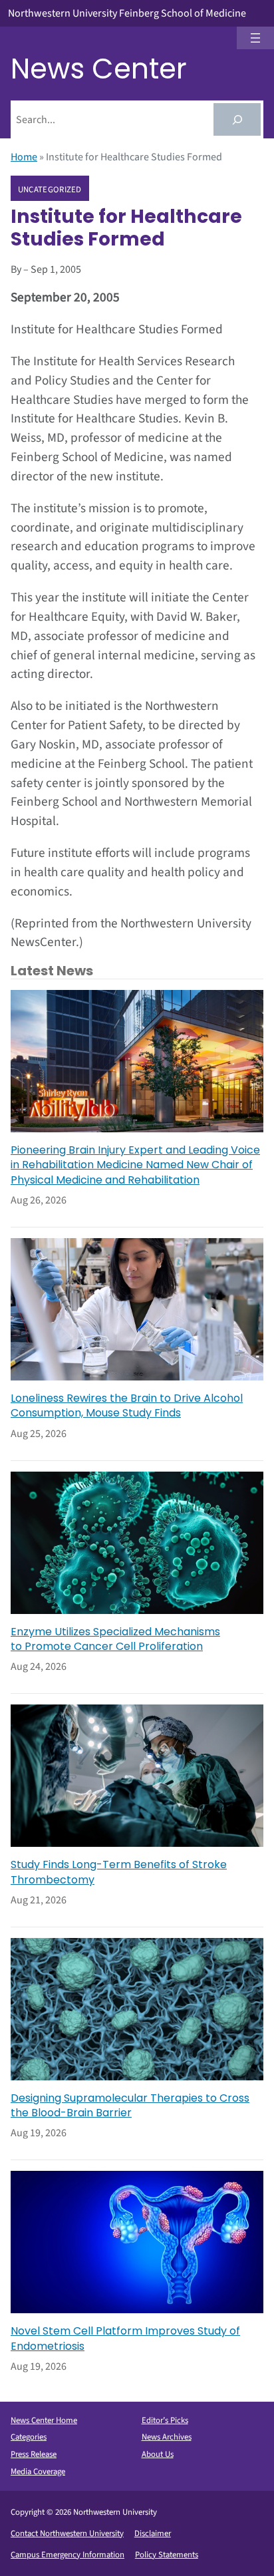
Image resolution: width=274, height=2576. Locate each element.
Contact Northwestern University (67, 2533)
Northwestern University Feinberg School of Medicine (127, 13)
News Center (99, 69)
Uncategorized (50, 189)
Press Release (34, 2454)
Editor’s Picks (165, 2420)
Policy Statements (167, 2555)
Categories (29, 2437)
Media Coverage (38, 2472)
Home (24, 157)
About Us (158, 2454)
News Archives (167, 2437)
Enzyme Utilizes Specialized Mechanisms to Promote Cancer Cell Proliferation (115, 1639)
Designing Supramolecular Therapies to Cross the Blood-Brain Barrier (130, 2106)
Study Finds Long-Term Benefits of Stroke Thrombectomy (119, 1872)
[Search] (237, 119)
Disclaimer (153, 2533)
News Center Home (44, 2420)
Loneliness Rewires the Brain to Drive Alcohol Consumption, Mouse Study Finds (127, 1406)
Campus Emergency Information (68, 2555)
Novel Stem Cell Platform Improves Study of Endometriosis (125, 2338)
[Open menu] (255, 38)
